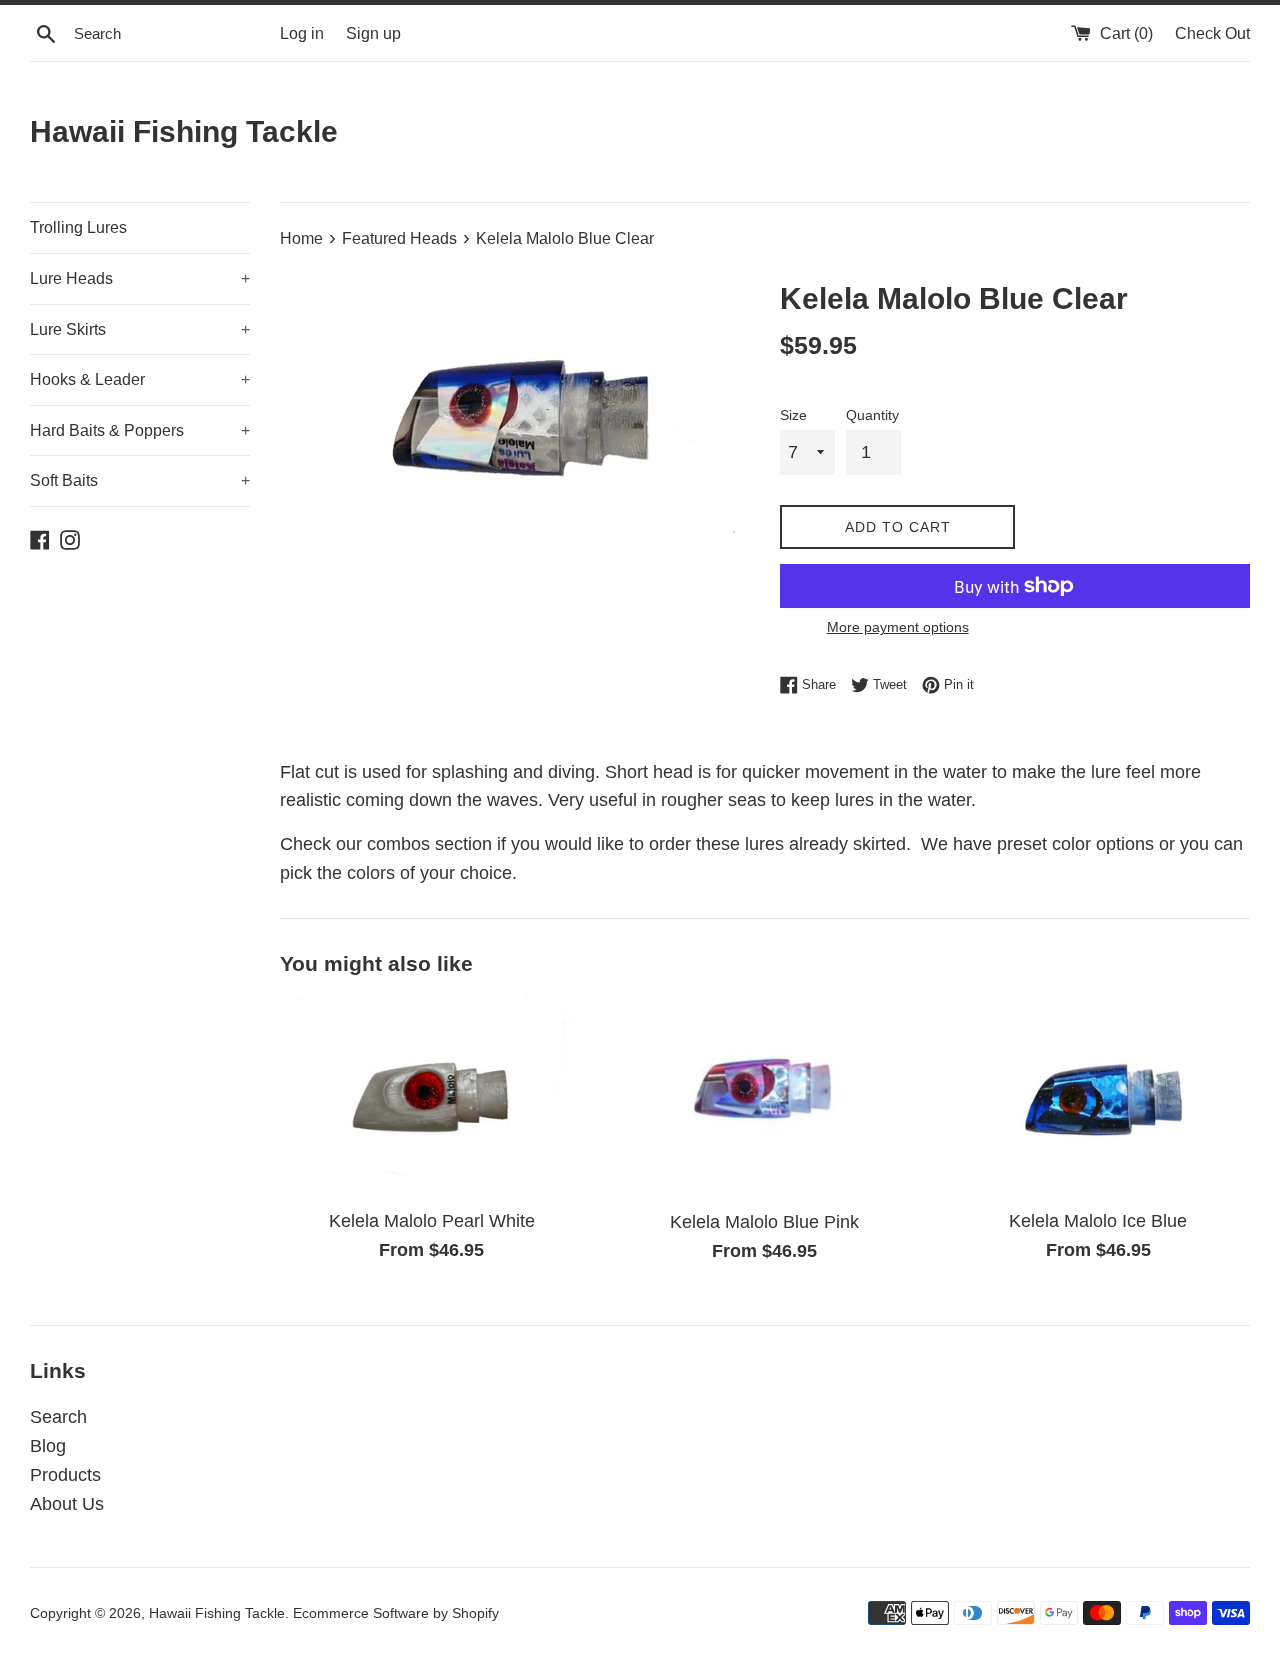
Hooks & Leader (140, 379)
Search (58, 1417)
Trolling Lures (78, 227)
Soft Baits (140, 480)
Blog (48, 1446)
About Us (67, 1504)
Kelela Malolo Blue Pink (764, 1222)
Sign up (373, 33)
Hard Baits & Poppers (140, 430)
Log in (302, 33)
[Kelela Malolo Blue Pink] (764, 1097)
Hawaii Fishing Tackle (184, 131)
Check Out (1212, 33)
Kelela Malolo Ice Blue (1098, 1221)
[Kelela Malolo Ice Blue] (1098, 1097)
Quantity (872, 415)
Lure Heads (140, 278)
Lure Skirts (140, 329)
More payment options (898, 627)
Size (793, 415)
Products (65, 1475)
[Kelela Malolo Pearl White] (431, 1097)
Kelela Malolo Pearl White (432, 1221)
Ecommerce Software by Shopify (396, 1613)
